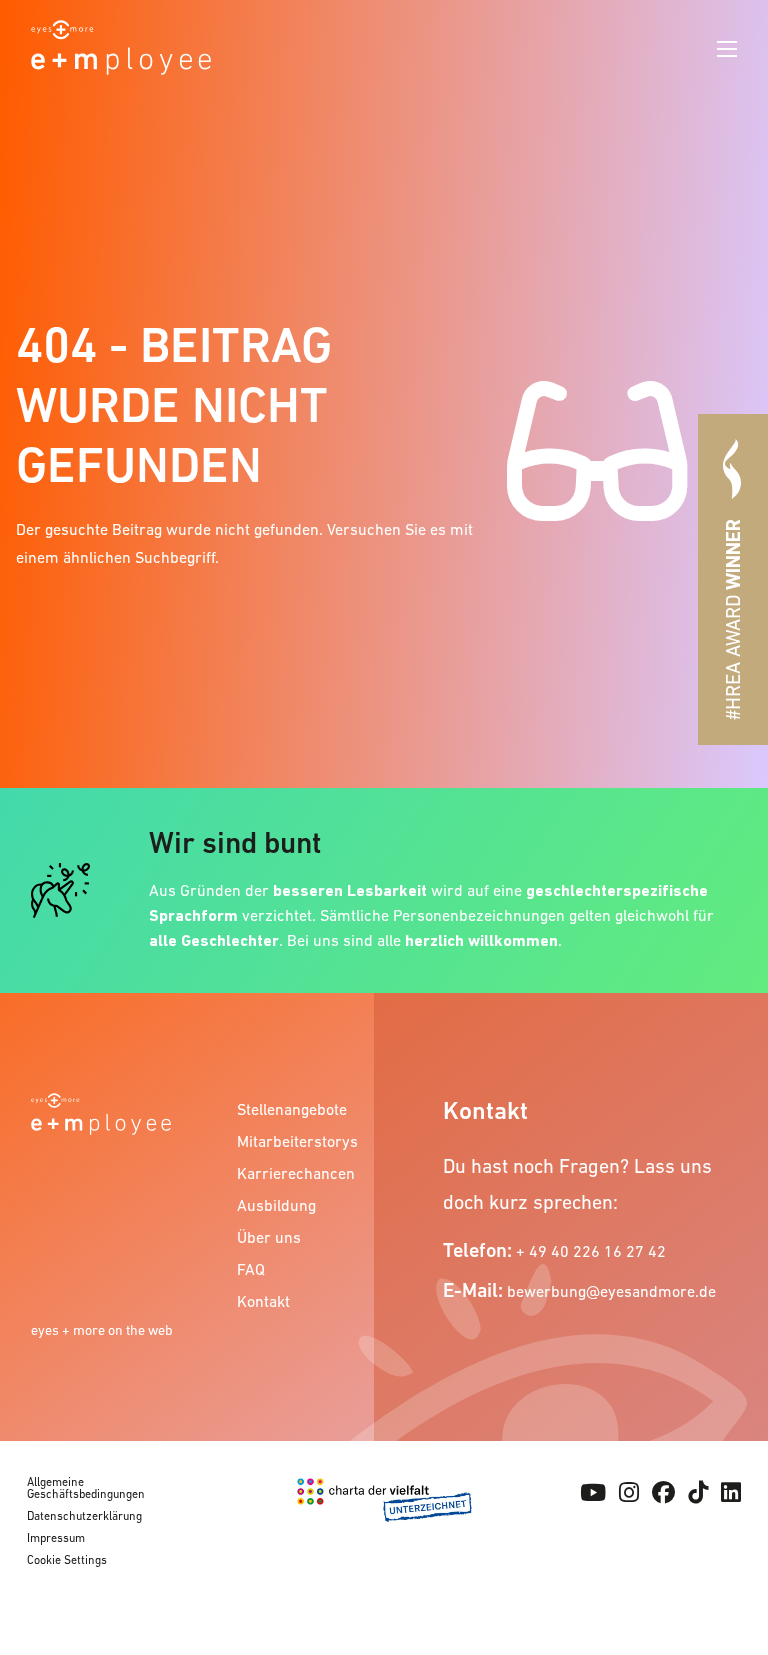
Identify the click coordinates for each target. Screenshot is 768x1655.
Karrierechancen (296, 1173)
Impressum (56, 1538)
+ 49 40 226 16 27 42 (591, 1251)
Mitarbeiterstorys (296, 1141)
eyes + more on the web (102, 1330)
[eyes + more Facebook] (663, 1493)
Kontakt (263, 1301)
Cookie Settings (67, 1560)
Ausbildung (276, 1205)
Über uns (269, 1237)
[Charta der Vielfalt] (384, 1526)
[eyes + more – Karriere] (121, 45)
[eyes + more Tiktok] (698, 1493)
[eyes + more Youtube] (593, 1493)
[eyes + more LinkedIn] (731, 1493)
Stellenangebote (292, 1109)
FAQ (251, 1269)
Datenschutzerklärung (84, 1516)
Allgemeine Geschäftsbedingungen (86, 1488)
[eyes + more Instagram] (629, 1493)
